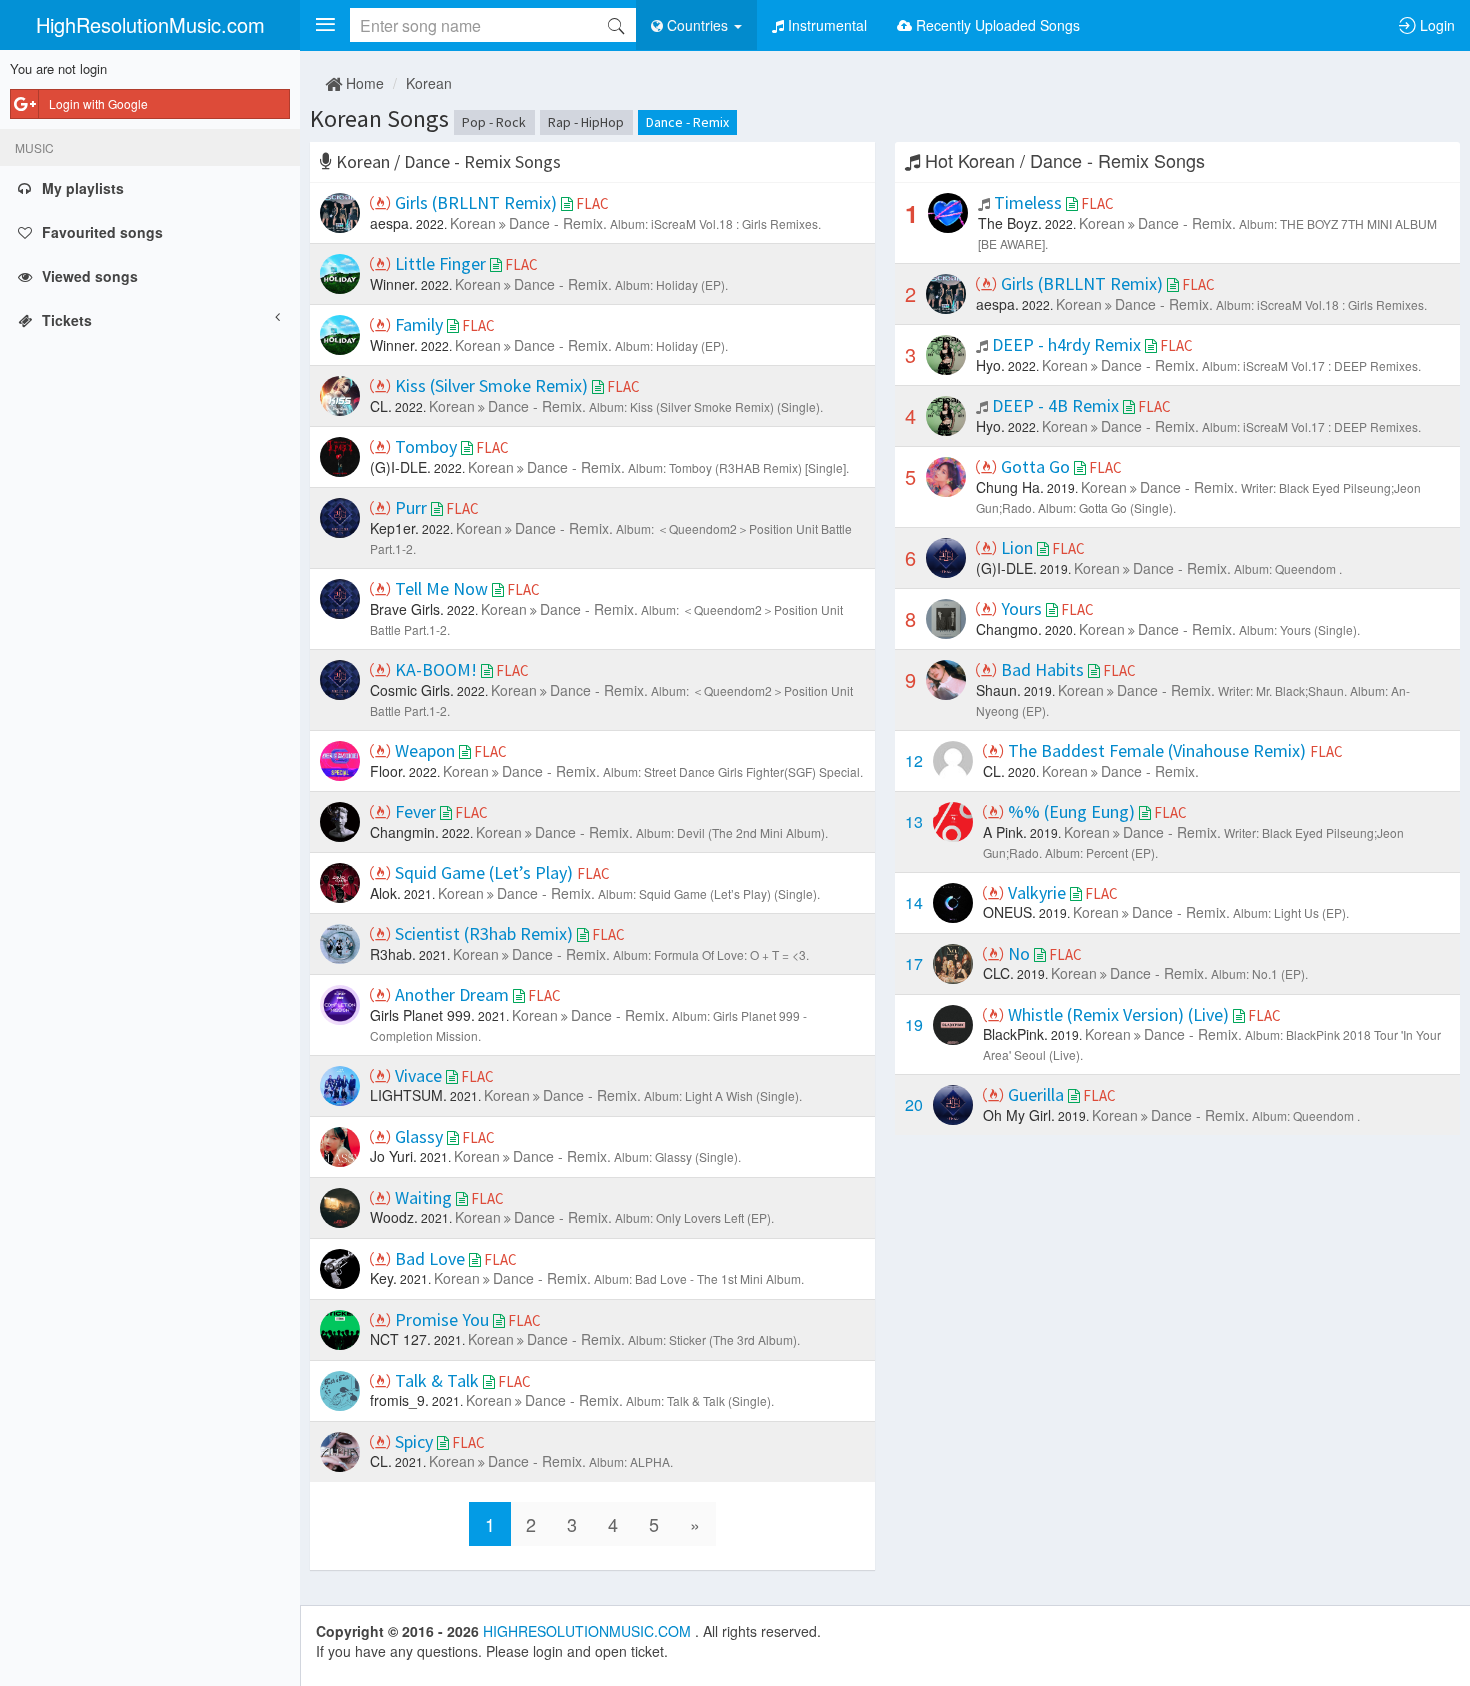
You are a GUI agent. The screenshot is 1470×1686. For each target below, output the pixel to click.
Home (363, 83)
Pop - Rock (494, 122)
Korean (429, 83)
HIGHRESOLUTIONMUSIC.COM (589, 1631)
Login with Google (98, 103)
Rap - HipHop (586, 122)
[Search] (616, 25)
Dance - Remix (687, 122)
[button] (325, 25)
